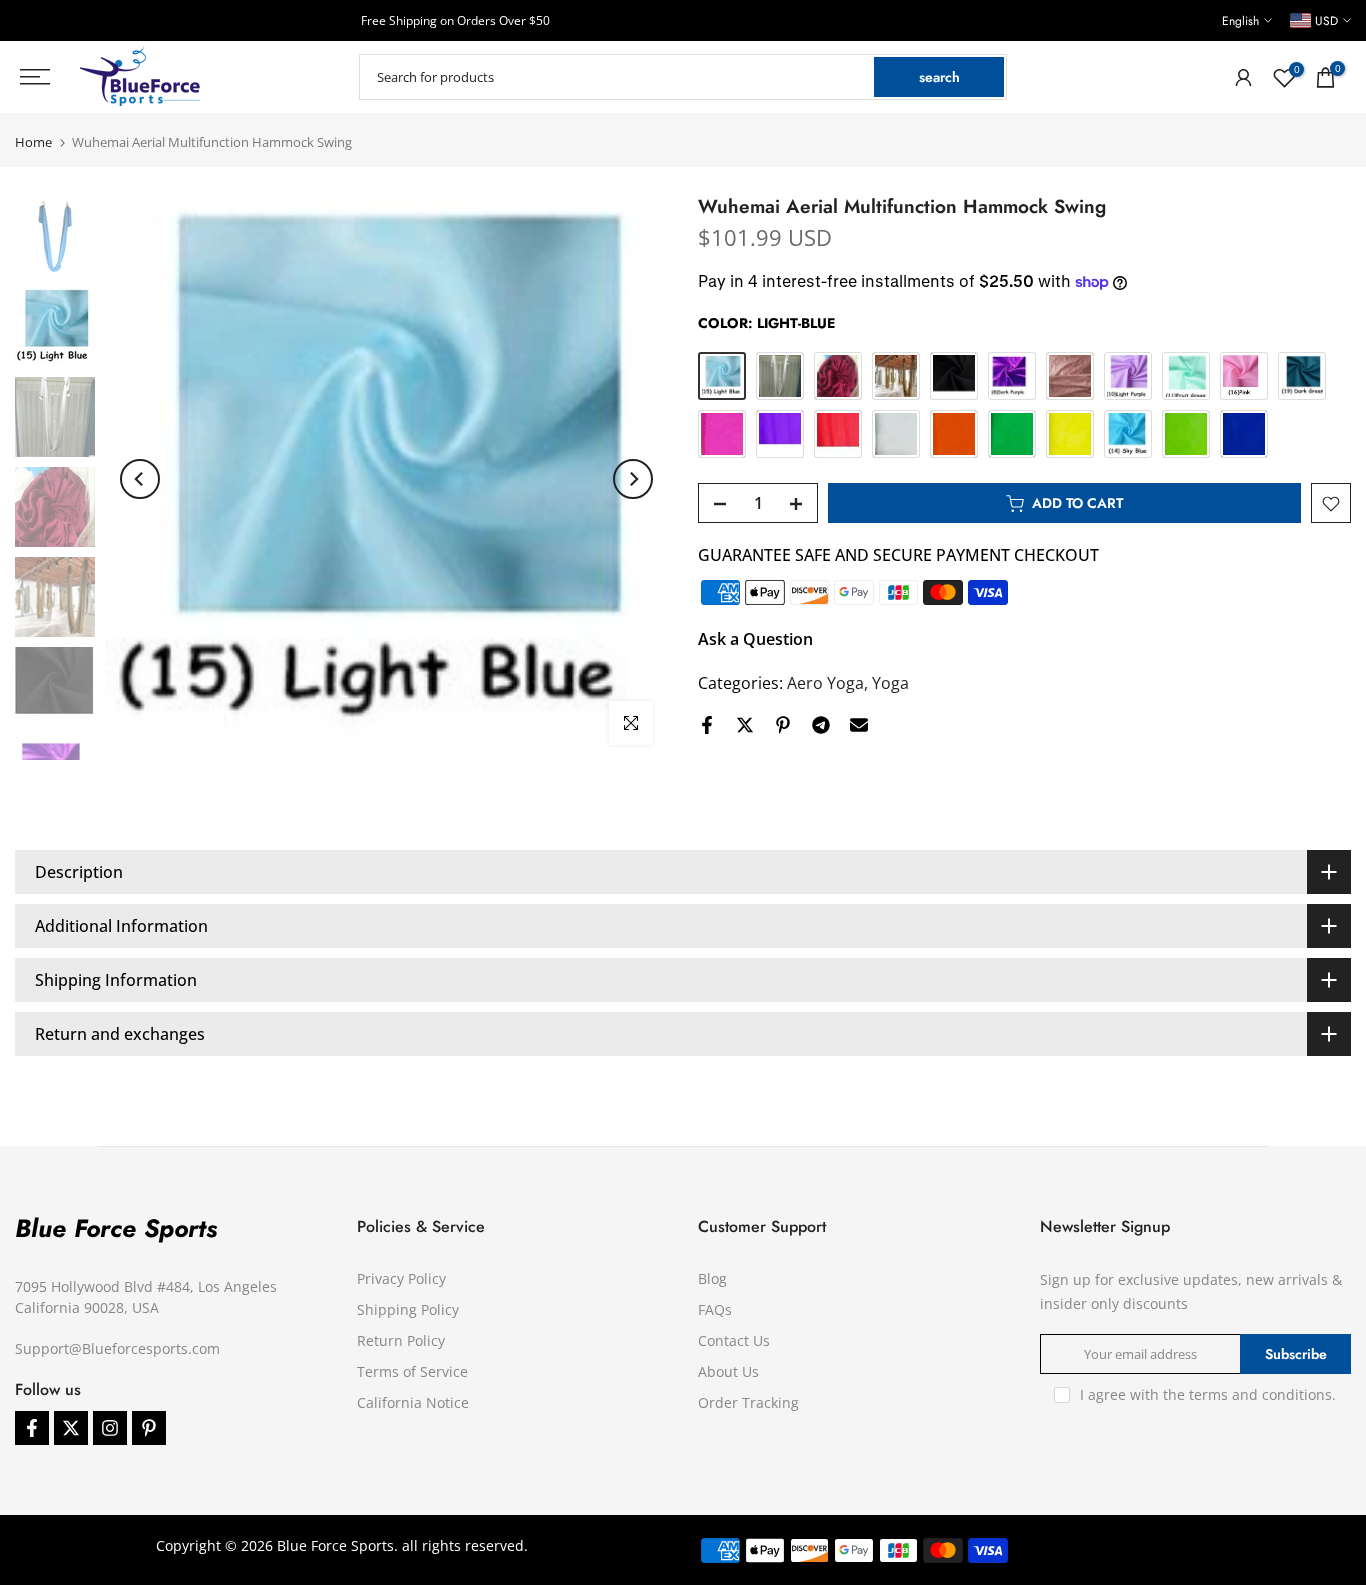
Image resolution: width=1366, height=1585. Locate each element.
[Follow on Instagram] (110, 1428)
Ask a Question (755, 640)
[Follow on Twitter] (71, 1428)
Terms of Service (412, 1371)
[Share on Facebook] (707, 725)
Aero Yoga (825, 684)
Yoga (890, 684)
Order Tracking (748, 1402)
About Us (728, 1371)
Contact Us (734, 1340)
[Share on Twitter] (745, 725)
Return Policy (401, 1340)
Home (33, 142)
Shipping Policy (408, 1309)
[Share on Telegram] (821, 725)
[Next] (633, 479)
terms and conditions (1260, 1394)
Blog (712, 1278)
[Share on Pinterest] (783, 725)
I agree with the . (1208, 1394)
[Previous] (140, 479)
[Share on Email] (859, 725)
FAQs (715, 1309)
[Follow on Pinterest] (149, 1428)
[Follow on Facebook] (32, 1428)
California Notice (413, 1402)
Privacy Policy (401, 1278)
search (939, 77)
